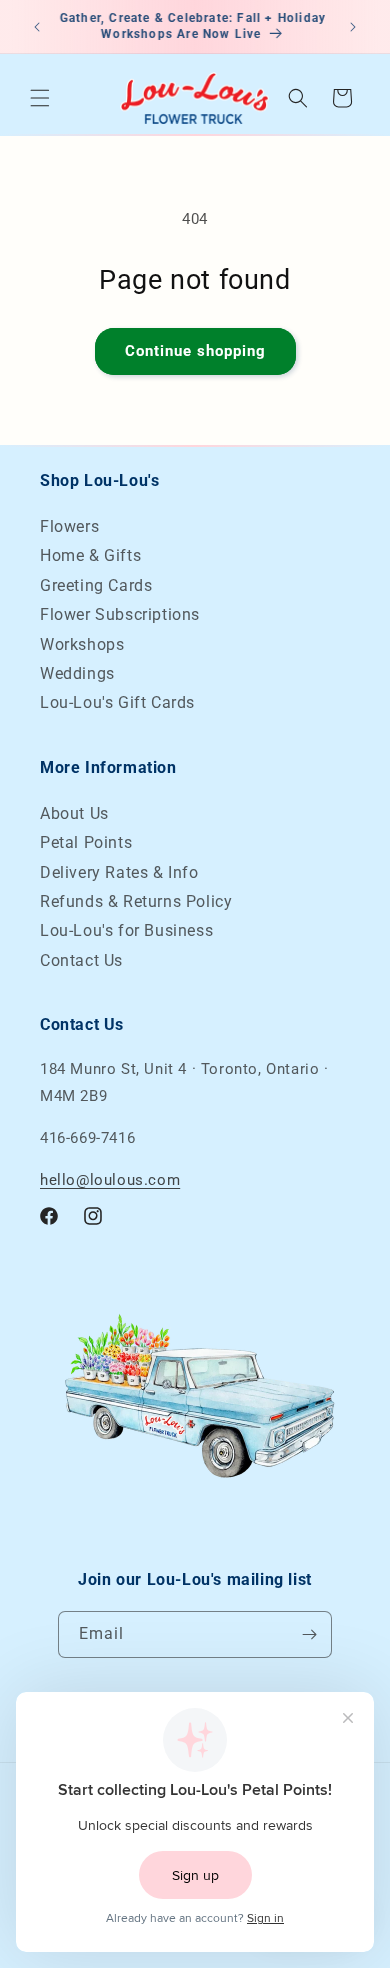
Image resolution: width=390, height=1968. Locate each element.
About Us (74, 813)
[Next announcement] (353, 27)
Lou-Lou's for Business (126, 930)
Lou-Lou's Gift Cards (117, 702)
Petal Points (86, 842)
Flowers (69, 526)
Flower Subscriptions (120, 614)
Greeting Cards (96, 585)
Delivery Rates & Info (119, 872)
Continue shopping (195, 351)
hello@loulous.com (110, 1180)
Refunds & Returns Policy (136, 901)
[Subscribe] (309, 1634)
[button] (40, 98)
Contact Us (81, 960)
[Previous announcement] (37, 27)
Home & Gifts (90, 555)
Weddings (77, 673)
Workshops (82, 644)
